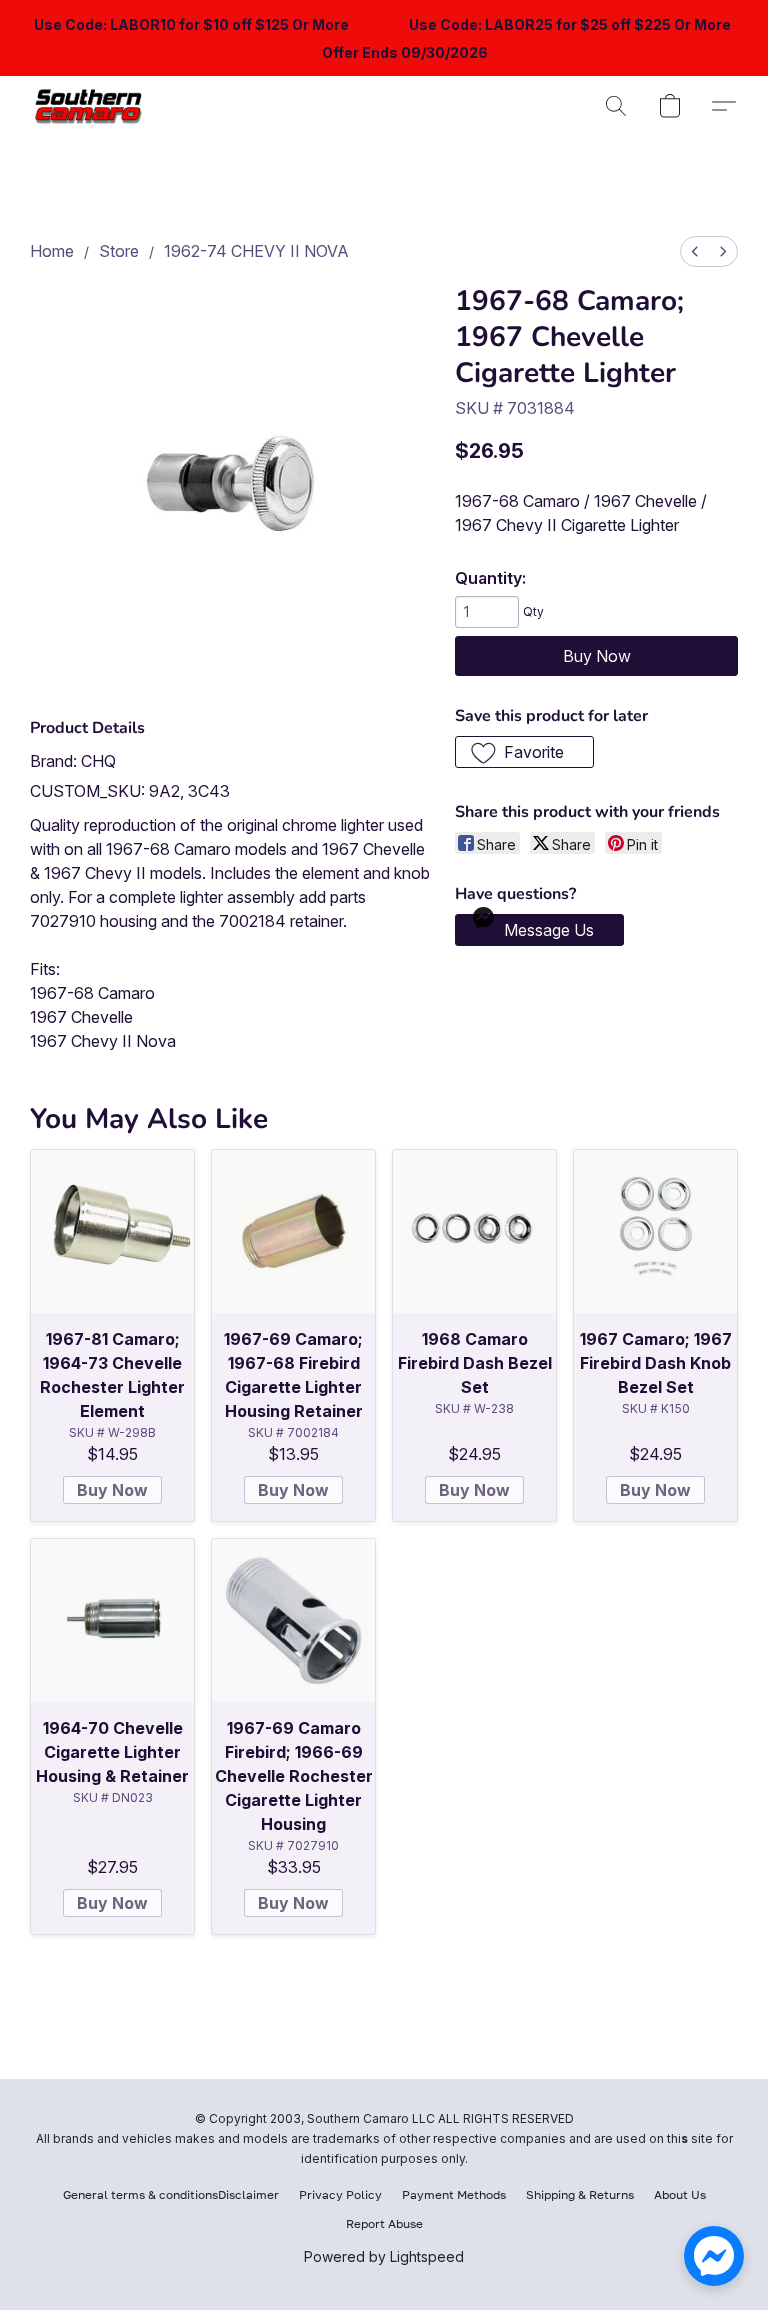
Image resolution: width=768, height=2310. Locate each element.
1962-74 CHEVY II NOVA (256, 251)
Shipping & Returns (580, 2194)
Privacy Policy (340, 2194)
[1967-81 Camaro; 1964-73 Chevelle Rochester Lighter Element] (112, 1231)
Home (52, 251)
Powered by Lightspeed (384, 2256)
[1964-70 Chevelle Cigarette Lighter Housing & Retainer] (112, 1620)
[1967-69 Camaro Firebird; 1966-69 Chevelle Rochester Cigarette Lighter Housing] (293, 1620)
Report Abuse (384, 2223)
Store (119, 251)
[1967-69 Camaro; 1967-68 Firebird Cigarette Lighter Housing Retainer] (293, 1231)
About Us (680, 2194)
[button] (92, 106)
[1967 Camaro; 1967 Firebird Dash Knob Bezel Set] (655, 1231)
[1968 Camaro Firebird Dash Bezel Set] (474, 1231)
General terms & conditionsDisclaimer (171, 2194)
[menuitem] (695, 251)
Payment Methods (454, 2194)
